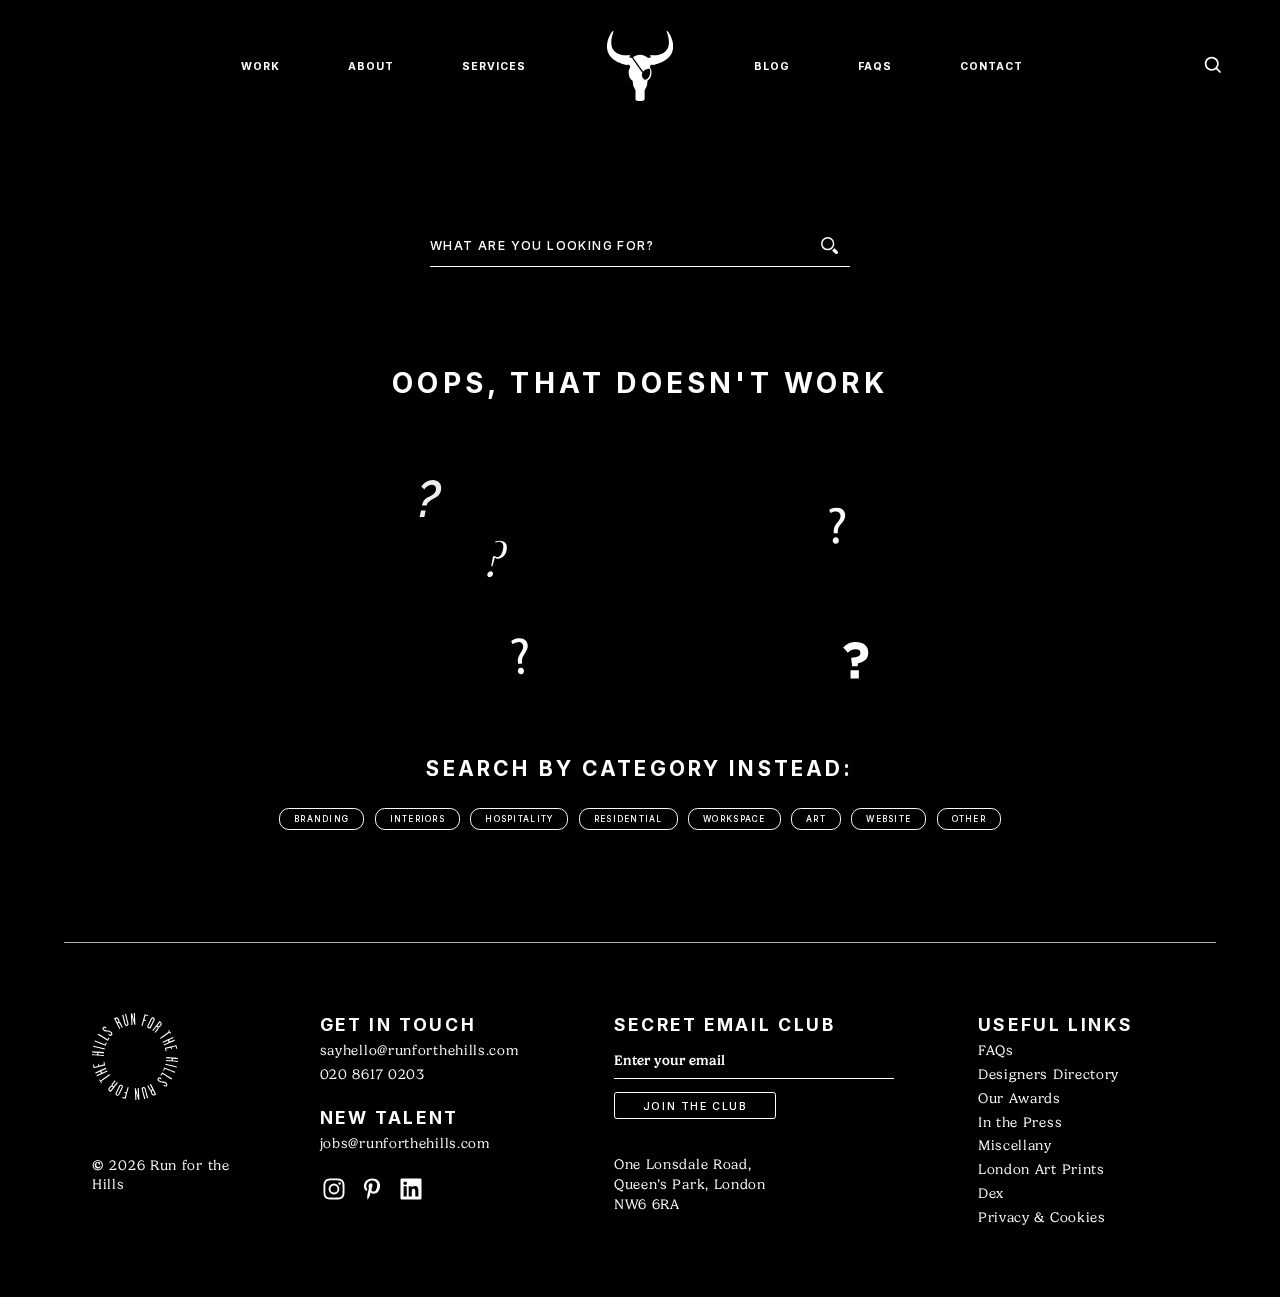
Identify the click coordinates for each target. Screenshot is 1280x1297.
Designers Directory (1048, 1074)
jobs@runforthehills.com (405, 1143)
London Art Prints (1041, 1169)
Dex (991, 1193)
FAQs (996, 1050)
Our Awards (1019, 1098)
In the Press (1020, 1122)
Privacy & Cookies (1042, 1217)
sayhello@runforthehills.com (419, 1050)
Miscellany (1015, 1145)
